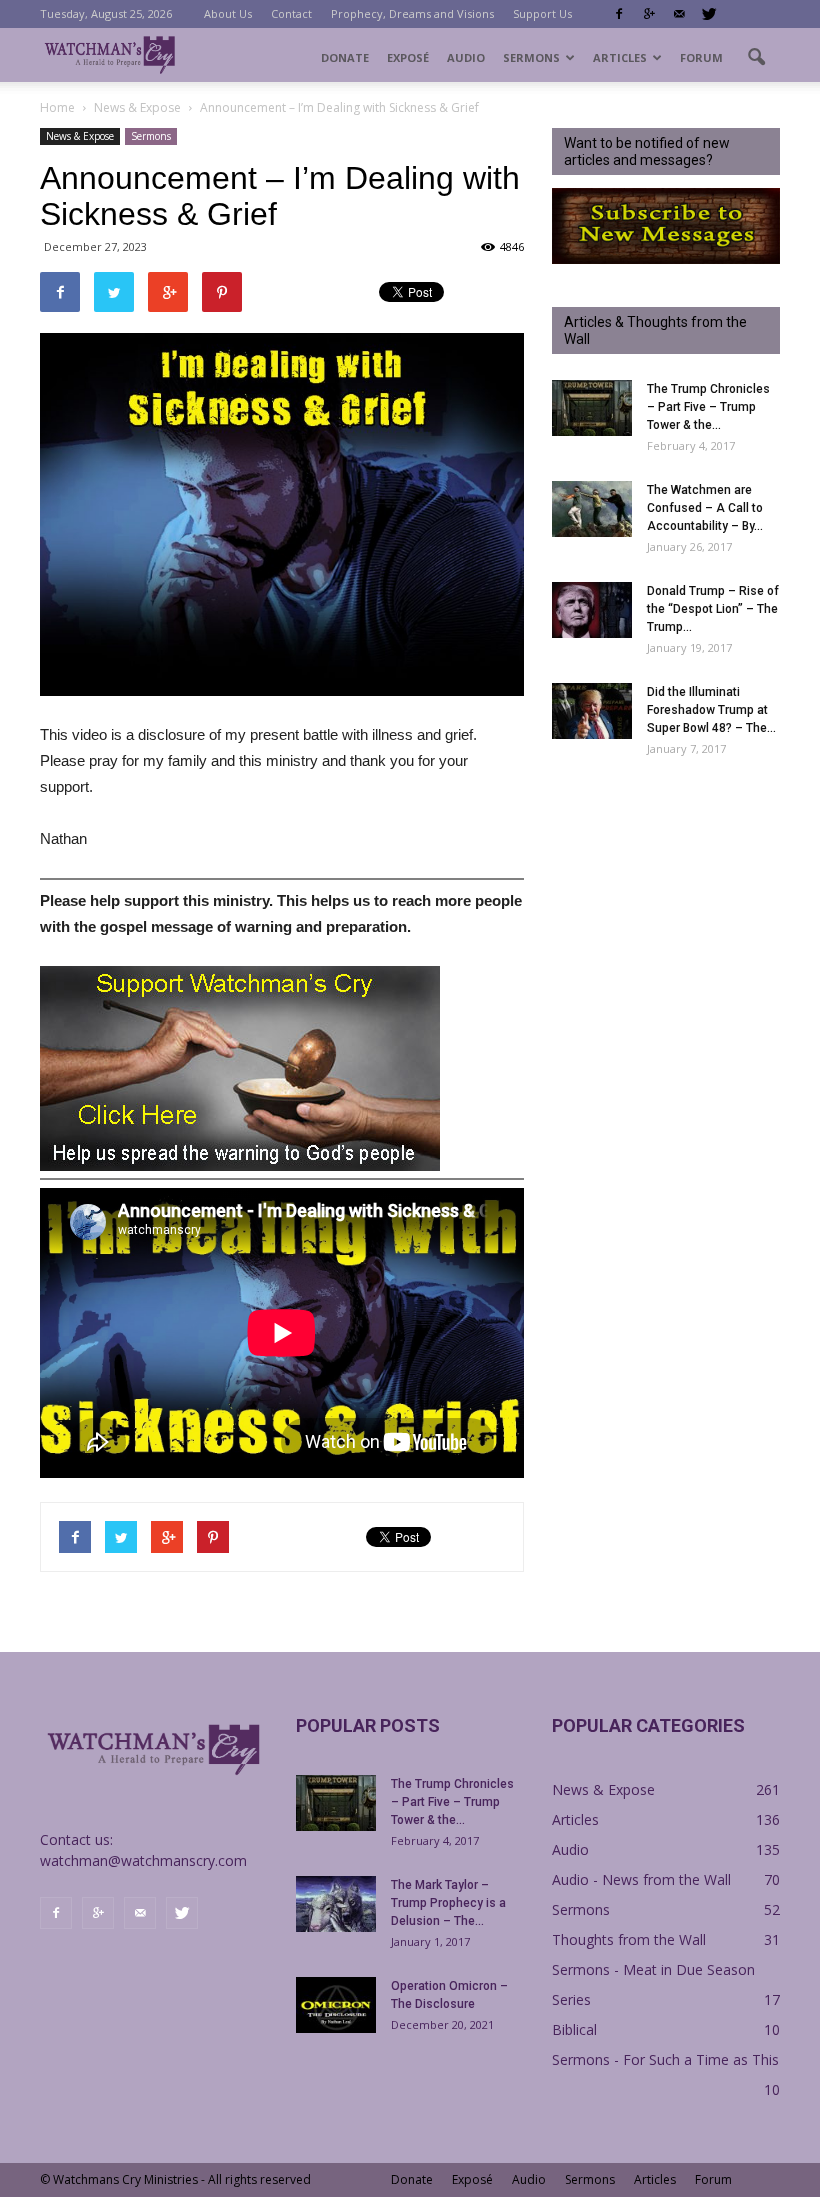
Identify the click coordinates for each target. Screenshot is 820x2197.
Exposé (408, 57)
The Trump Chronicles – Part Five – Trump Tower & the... (708, 407)
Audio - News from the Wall (641, 1879)
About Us (228, 13)
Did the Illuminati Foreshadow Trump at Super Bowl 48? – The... (711, 710)
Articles (620, 57)
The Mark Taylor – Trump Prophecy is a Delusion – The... (448, 1903)
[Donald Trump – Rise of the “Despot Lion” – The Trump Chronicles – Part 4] (592, 610)
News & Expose (80, 136)
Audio (466, 57)
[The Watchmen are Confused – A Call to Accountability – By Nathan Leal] (592, 509)
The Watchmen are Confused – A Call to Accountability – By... (705, 508)
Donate (345, 57)
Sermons (531, 57)
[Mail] (679, 14)
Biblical (574, 2029)
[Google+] (649, 14)
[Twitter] (709, 14)
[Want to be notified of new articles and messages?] (666, 258)
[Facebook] (619, 14)
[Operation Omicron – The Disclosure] (336, 2005)
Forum (701, 57)
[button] (756, 58)
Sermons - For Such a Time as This (665, 2059)
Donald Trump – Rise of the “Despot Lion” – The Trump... (713, 609)
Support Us (542, 13)
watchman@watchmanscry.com (143, 1860)
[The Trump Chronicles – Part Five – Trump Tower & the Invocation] (592, 408)
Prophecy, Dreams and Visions (412, 13)
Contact (291, 13)
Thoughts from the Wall (629, 1939)
